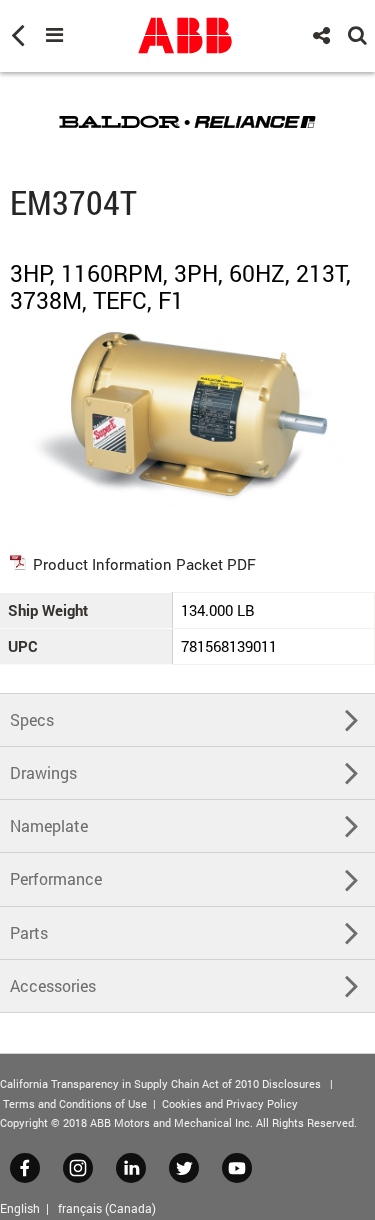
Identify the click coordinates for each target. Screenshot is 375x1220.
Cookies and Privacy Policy (230, 1103)
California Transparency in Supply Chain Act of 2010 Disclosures (160, 1083)
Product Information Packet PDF (144, 564)
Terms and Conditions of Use (75, 1103)
